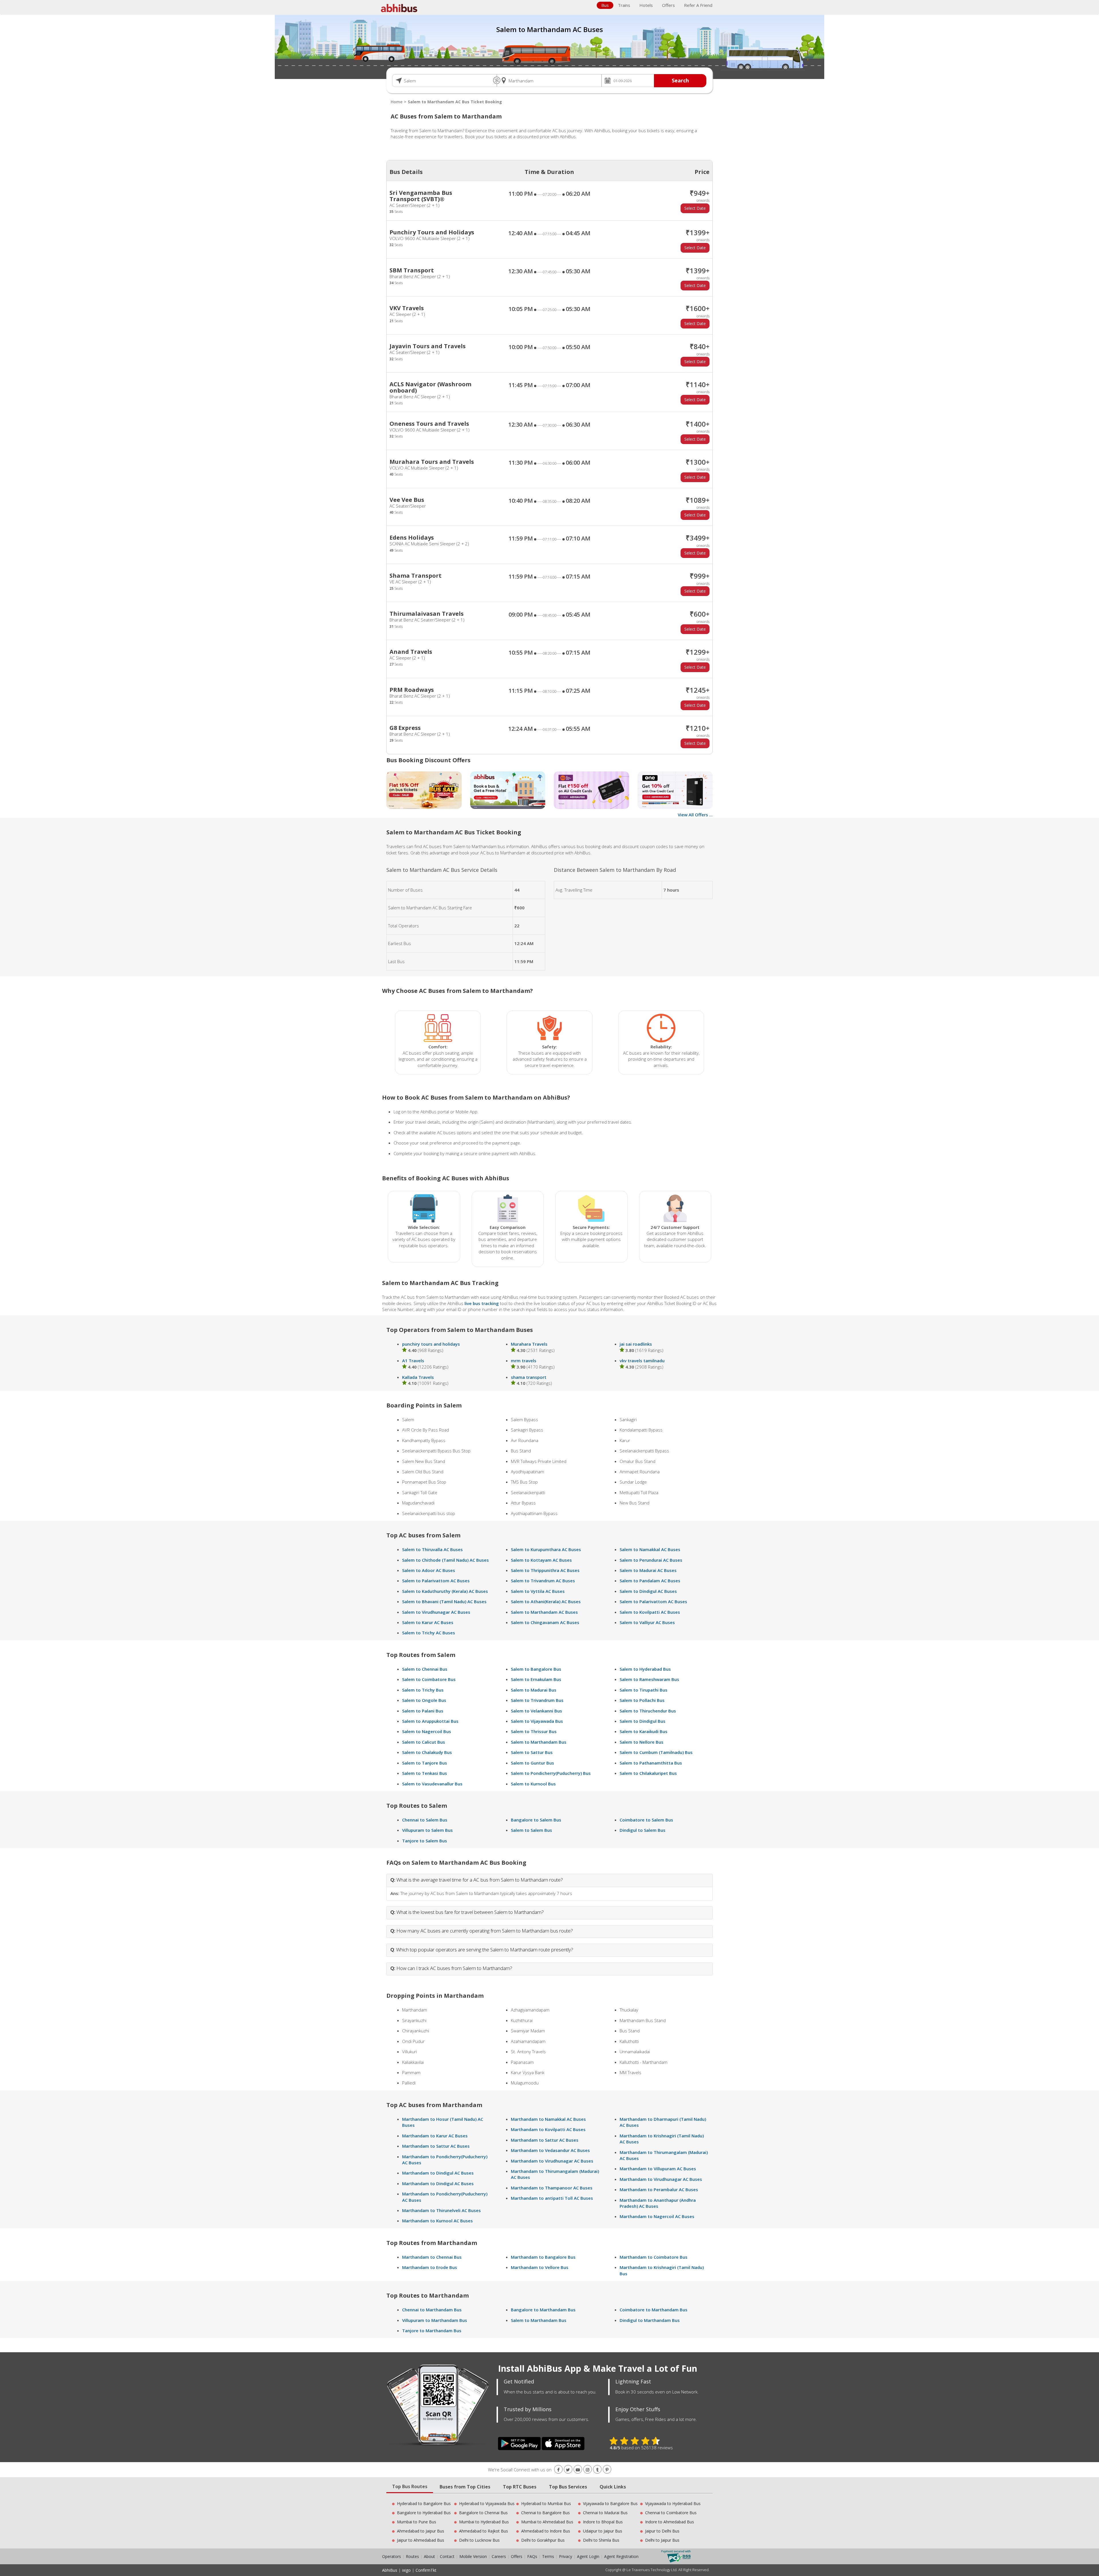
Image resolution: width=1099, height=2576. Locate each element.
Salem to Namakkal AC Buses (650, 1549)
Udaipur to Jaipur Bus (603, 2531)
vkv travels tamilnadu (642, 1361)
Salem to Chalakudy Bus (427, 1752)
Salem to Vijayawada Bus (537, 1721)
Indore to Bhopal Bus (603, 2522)
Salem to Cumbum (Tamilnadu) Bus (656, 1752)
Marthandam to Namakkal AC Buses (548, 2119)
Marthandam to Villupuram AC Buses (658, 2169)
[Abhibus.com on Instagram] (588, 2470)
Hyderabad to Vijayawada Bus (487, 2503)
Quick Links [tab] (613, 2487)
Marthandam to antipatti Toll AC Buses (552, 2198)
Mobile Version (473, 2556)
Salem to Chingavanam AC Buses (545, 1622)
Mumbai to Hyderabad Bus (484, 2522)
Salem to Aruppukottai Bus (430, 1721)
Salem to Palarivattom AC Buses (436, 1581)
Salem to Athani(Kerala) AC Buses (546, 1601)
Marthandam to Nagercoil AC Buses (657, 2216)
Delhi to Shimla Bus (601, 2540)
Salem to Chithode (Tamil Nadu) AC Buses (445, 1560)
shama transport (529, 1377)
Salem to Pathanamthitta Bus (651, 1763)
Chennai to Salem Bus (425, 1820)
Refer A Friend (698, 5)
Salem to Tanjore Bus (425, 1763)
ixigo (406, 2570)
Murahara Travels (529, 1344)
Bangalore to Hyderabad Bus (424, 2513)
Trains (624, 5)
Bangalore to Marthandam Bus (543, 2310)
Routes (412, 2556)
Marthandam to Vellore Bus (540, 2267)
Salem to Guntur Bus (532, 1763)
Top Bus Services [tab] (568, 2487)
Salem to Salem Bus (531, 1830)
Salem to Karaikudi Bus (644, 1731)
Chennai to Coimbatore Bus (671, 2513)
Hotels (646, 5)
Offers (668, 5)
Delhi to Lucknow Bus (479, 2540)
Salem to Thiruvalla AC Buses (432, 1549)
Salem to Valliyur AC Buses (647, 1622)
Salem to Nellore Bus (642, 1742)
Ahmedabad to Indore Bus (546, 2531)
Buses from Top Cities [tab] (465, 2487)
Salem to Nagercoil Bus (427, 1731)
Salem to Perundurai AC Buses (651, 1560)
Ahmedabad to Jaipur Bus (421, 2531)
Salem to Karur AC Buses (428, 1622)
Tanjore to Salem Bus (425, 1841)
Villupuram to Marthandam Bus (435, 2320)
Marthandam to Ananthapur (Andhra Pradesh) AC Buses (658, 2203)
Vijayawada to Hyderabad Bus (673, 2503)
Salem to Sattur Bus (532, 1752)
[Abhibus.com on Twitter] (568, 2470)
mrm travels (524, 1361)
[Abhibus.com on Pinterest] (607, 2470)
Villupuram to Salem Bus (427, 1830)
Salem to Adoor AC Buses (429, 1570)
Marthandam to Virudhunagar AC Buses (552, 2161)
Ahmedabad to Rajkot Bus (484, 2531)
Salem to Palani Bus (423, 1711)
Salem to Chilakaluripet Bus (648, 1773)
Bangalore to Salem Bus (536, 1820)
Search (680, 80)
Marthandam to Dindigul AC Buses (438, 2173)
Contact (447, 2556)
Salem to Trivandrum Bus (537, 1700)
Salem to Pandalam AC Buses (650, 1581)
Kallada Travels (418, 1377)
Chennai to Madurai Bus (605, 2513)
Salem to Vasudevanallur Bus (432, 1784)
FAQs (532, 2556)
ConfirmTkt (426, 2570)
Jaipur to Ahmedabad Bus (421, 2540)
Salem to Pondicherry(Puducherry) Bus (551, 1773)
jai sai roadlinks (636, 1344)
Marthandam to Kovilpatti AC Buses (548, 2129)
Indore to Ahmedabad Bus (670, 2522)
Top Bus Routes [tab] (410, 2486)
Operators (392, 2556)
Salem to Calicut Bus (424, 1742)
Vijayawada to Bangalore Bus (610, 2503)
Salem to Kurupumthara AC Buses (546, 1549)
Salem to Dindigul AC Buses (648, 1591)
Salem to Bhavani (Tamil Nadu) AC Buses (444, 1601)
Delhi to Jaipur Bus (662, 2540)
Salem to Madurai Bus (534, 1690)
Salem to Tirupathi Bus (644, 1690)
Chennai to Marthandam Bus (432, 2310)
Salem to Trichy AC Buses (429, 1633)
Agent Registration (621, 2556)
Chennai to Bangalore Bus (545, 2513)
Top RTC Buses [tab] (520, 2487)
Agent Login (588, 2556)
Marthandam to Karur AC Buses (435, 2136)
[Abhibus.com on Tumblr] (597, 2470)
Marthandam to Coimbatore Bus (654, 2257)
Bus (605, 5)
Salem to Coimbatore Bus (429, 1679)
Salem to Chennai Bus (425, 1669)
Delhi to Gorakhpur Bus (543, 2540)
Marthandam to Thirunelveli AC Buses (441, 2210)
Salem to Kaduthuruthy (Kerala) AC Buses (445, 1591)
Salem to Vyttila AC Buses (538, 1591)
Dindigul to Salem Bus (643, 1830)
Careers (499, 2556)
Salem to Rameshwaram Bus (649, 1679)
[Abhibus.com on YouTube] (578, 2470)
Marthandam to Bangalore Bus (543, 2257)
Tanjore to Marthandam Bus (432, 2331)
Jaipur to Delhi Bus (662, 2531)
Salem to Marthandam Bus (539, 1742)
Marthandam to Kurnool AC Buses (437, 2221)
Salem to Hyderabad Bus (645, 1669)
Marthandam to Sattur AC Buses (436, 2146)
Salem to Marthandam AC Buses (544, 1612)
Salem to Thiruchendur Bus (648, 1711)
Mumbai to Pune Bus (417, 2522)
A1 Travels (413, 1361)
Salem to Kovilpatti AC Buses (650, 1612)
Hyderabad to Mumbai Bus (546, 2503)
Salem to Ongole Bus (424, 1700)
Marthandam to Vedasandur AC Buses (550, 2150)
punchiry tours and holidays (431, 1344)
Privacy (566, 2556)
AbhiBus (390, 2570)
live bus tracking (482, 1303)
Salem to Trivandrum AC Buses (543, 1581)
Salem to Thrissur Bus (534, 1731)
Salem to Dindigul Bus (643, 1721)
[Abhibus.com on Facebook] (558, 2470)
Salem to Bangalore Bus (536, 1669)
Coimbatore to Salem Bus (646, 1820)
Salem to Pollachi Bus (642, 1700)
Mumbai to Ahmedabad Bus (547, 2522)
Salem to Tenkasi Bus (425, 1773)
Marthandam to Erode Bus (430, 2267)
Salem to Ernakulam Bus (536, 1679)
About (429, 2556)
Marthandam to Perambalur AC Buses (659, 2189)
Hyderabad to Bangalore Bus (424, 2503)
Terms (549, 2556)
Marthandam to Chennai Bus (432, 2257)
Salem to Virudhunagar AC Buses (436, 1612)
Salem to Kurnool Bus (533, 1784)
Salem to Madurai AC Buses (648, 1570)
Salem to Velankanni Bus (536, 1711)
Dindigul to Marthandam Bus (650, 2320)
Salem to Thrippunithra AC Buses (545, 1570)
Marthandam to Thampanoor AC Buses (552, 2188)
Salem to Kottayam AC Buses (541, 1560)
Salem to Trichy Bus (423, 1690)
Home (397, 102)
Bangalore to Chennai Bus (483, 2513)
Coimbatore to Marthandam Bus (654, 2310)
